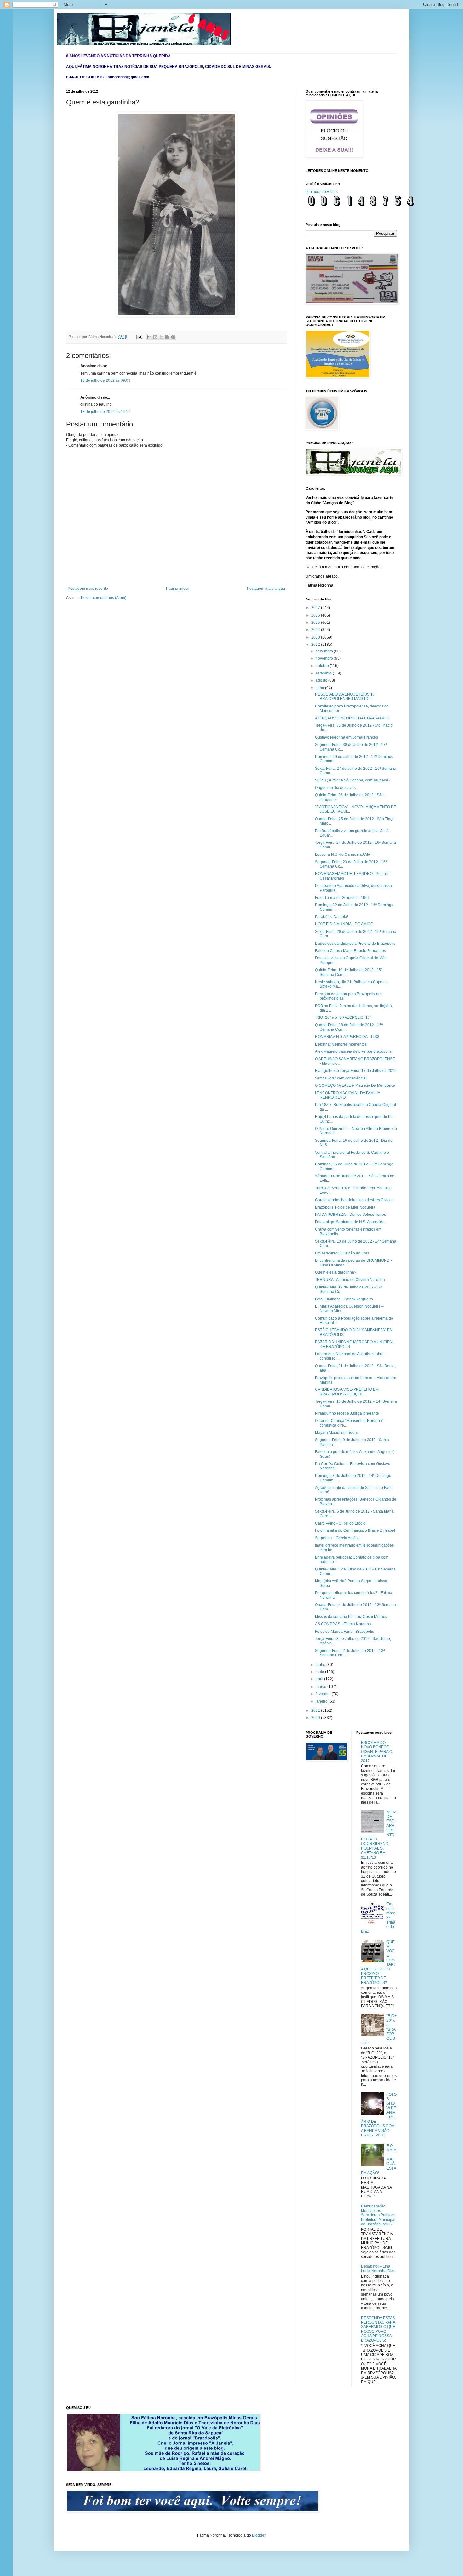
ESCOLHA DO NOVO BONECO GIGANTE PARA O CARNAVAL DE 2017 (377, 1752)
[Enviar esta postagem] (139, 337)
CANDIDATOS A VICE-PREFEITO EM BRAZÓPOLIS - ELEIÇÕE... (347, 1392)
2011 (316, 1711)
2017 (316, 608)
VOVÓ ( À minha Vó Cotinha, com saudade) (352, 780)
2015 (316, 623)
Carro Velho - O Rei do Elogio (340, 1523)
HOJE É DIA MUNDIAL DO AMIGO (344, 924)
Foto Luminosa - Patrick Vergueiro (344, 1299)
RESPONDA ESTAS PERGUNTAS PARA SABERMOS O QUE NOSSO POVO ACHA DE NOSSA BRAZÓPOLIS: (378, 2329)
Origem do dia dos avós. (336, 788)
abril (320, 1679)
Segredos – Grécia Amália (337, 1538)
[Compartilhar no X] (161, 337)
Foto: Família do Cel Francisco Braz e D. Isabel (355, 1530)
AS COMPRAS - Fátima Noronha (343, 1624)
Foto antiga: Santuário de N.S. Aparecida (350, 1222)
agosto (322, 680)
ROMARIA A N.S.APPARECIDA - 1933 (347, 1037)
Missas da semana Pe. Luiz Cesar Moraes (351, 1617)
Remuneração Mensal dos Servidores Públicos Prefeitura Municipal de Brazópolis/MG (378, 2215)
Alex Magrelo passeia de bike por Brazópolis (353, 1051)
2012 (316, 645)
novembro (325, 658)
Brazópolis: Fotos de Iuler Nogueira (345, 1207)
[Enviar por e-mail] (149, 337)
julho (320, 688)
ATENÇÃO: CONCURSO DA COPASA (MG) (352, 718)
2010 (316, 1718)
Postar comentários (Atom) (104, 598)
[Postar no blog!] (155, 337)
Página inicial (178, 589)
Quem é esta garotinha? (336, 1272)
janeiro (322, 1701)
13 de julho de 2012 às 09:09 (105, 380)
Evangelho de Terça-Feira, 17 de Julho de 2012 (356, 1071)
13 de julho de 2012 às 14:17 (105, 412)
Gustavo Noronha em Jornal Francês (346, 737)
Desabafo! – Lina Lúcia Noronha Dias (378, 2269)
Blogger (259, 2535)
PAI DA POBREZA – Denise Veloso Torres (350, 1215)
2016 (316, 615)
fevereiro (324, 1694)
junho (321, 1665)
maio (320, 1672)
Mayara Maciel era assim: (337, 1433)
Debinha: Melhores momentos (341, 1044)
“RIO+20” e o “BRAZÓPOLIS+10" (343, 1017)
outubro (323, 666)
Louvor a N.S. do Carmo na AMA (343, 854)
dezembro (325, 651)
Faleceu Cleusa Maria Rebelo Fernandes (350, 951)
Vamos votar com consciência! (341, 1078)
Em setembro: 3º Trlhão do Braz (342, 1253)
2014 (316, 630)
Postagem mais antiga (266, 589)
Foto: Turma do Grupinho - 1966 (342, 898)
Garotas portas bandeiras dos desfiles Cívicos (354, 1200)
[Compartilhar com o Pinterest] (173, 337)
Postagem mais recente (88, 589)
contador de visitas (322, 192)
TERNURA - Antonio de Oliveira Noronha (350, 1280)
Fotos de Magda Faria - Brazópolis (344, 1632)
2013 (316, 637)
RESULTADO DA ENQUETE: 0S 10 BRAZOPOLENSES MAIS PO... (345, 696)
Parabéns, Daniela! (332, 917)
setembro (324, 673)
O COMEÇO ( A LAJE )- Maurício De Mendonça (355, 1085)
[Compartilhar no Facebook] (167, 337)
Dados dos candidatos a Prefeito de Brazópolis (355, 944)
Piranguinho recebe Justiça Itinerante (347, 1413)
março (321, 1687)
